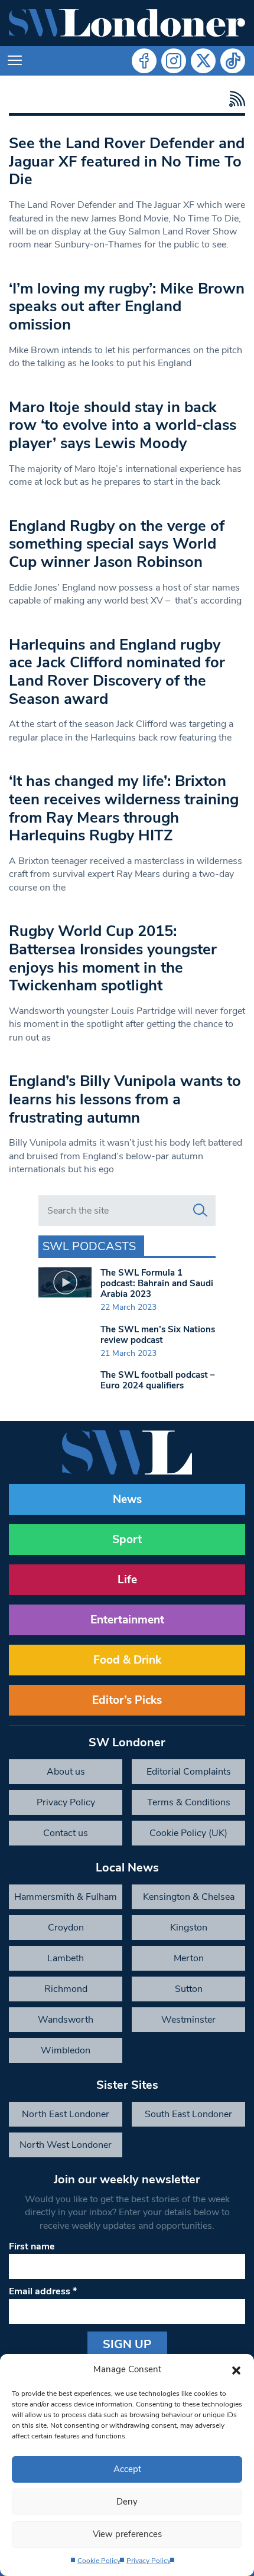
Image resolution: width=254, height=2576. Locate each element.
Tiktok (233, 61)
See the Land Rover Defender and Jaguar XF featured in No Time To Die (127, 161)
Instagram (174, 61)
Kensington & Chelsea (189, 1897)
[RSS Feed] (234, 99)
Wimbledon (66, 2050)
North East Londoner (66, 2114)
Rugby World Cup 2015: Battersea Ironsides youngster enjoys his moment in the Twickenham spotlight (113, 958)
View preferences (127, 2534)
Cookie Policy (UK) (188, 1833)
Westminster (188, 2020)
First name (32, 2246)
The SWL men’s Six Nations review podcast (158, 1335)
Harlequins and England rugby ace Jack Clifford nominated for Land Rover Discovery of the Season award (117, 672)
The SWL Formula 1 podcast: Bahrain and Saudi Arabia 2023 (157, 1283)
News (127, 1499)
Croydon (66, 1928)
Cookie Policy (99, 2561)
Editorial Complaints (189, 1772)
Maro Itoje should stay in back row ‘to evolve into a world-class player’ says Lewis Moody (123, 425)
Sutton (189, 1989)
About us (66, 1772)
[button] (236, 2369)
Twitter (203, 61)
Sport (127, 1540)
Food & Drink (127, 1660)
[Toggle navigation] (15, 61)
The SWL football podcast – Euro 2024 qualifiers (158, 1380)
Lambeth (66, 1958)
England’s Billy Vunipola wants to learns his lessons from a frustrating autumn (125, 1099)
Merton (189, 1958)
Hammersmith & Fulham (66, 1897)
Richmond (66, 1989)
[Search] (200, 1211)
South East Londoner (188, 2114)
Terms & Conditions (189, 1802)
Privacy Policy (149, 2561)
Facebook (144, 61)
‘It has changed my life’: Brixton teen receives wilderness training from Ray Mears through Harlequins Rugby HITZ (124, 808)
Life (127, 1580)
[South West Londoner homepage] (127, 23)
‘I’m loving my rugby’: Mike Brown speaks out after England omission (127, 306)
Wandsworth (66, 2020)
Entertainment (127, 1620)
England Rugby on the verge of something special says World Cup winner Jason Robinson (117, 544)
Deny (127, 2502)
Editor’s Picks (127, 1700)
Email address (43, 2291)
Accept (127, 2469)
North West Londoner (66, 2145)
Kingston (189, 1928)
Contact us (66, 1833)
